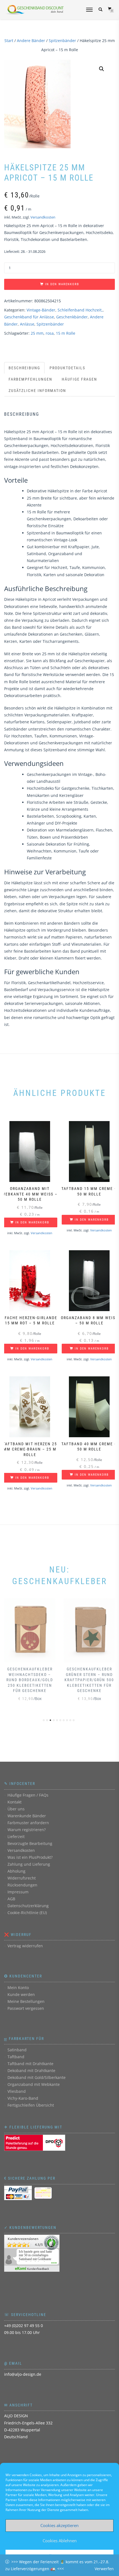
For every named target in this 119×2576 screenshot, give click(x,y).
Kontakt (15, 1802)
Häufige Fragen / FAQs (28, 1795)
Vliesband (17, 2091)
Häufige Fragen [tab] (79, 379)
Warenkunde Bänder (27, 1816)
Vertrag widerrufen (25, 1946)
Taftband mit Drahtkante (30, 2064)
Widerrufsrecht (22, 1878)
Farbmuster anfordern (28, 1823)
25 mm (37, 333)
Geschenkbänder (72, 317)
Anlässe (27, 324)
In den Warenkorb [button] (32, 1222)
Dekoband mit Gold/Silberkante (37, 2077)
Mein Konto (18, 1988)
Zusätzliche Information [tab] (37, 391)
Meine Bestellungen (26, 2001)
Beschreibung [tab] (24, 368)
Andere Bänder (31, 41)
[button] (102, 69)
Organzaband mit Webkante (34, 2084)
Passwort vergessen (26, 2008)
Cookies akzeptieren (59, 2525)
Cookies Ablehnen (60, 2541)
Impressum (18, 1892)
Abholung (16, 1871)
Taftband (16, 2057)
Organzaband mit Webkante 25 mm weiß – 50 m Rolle (68, 2560)
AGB (11, 1899)
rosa (50, 333)
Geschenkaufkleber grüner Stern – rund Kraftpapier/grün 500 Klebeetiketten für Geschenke (89, 1680)
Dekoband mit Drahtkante (31, 2071)
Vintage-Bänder (41, 310)
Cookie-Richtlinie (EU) (27, 1913)
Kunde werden (21, 1994)
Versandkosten (43, 217)
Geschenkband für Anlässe (29, 317)
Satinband (17, 2050)
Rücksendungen (22, 1885)
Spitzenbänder (62, 41)
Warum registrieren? (27, 1830)
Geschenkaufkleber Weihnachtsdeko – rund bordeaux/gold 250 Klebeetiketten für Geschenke (30, 1680)
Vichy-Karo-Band (23, 2098)
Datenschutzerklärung (28, 1906)
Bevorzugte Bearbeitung (30, 1843)
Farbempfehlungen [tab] (30, 379)
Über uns (16, 1809)
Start (9, 41)
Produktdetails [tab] (67, 368)
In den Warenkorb (62, 284)
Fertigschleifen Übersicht (31, 2105)
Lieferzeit (16, 1837)
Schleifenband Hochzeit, (80, 310)
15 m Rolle (66, 333)
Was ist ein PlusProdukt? (30, 1857)
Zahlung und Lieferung (29, 1864)
